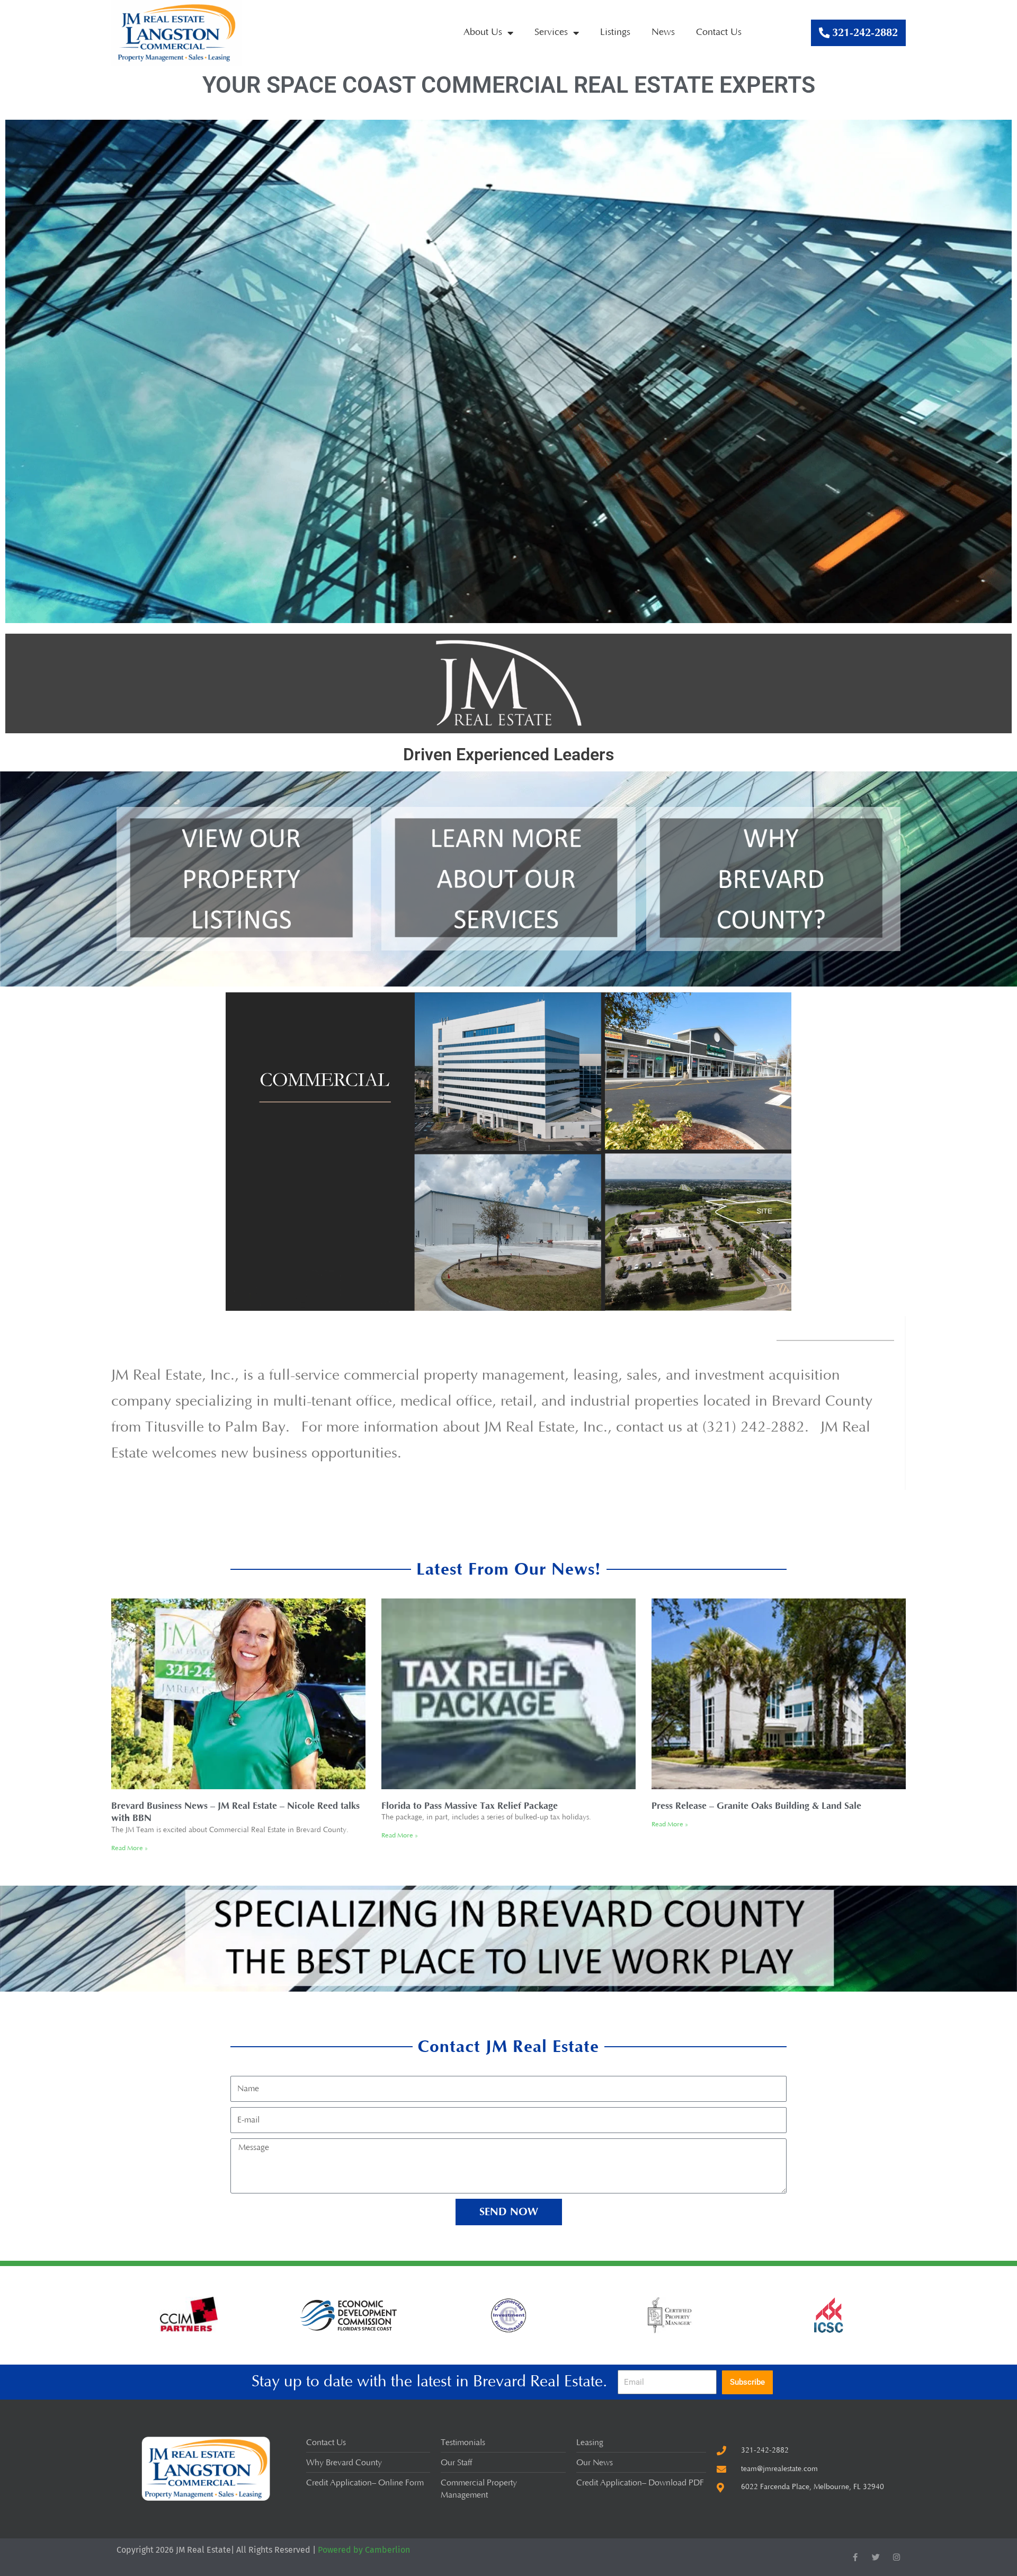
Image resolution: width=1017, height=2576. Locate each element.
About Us (483, 32)
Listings (615, 32)
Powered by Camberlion (364, 2550)
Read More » (130, 1848)
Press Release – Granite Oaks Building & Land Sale (756, 1806)
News (663, 32)
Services (551, 32)
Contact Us (719, 32)
